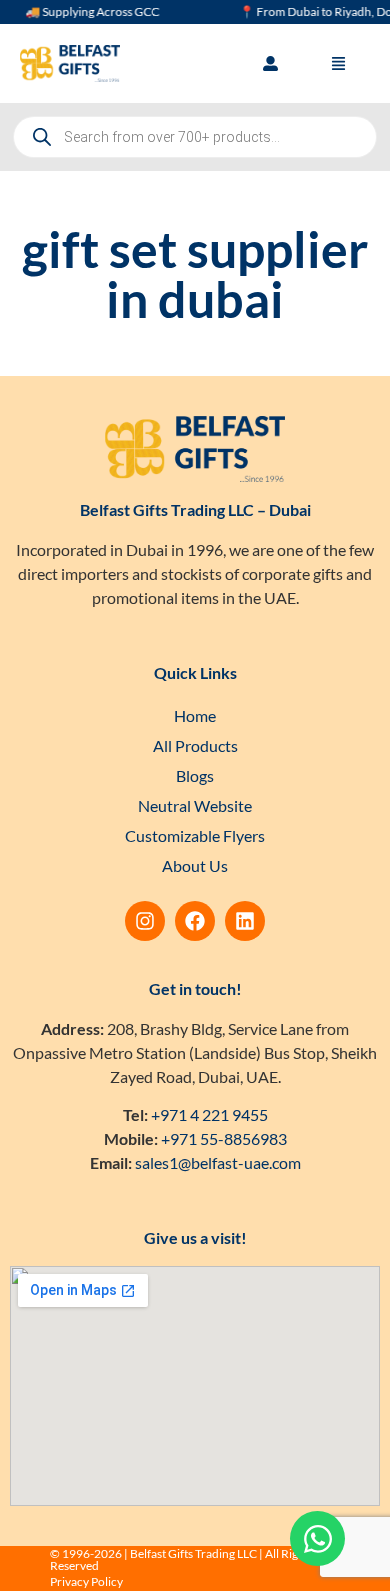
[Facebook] (195, 921)
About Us (195, 865)
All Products (195, 745)
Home (195, 715)
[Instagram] (145, 921)
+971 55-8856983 (224, 1138)
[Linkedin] (245, 921)
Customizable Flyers (195, 835)
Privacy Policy (86, 1581)
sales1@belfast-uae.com (218, 1162)
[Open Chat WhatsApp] (317, 1538)
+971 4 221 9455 (209, 1114)
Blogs (195, 775)
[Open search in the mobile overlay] (195, 137)
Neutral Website (195, 805)
